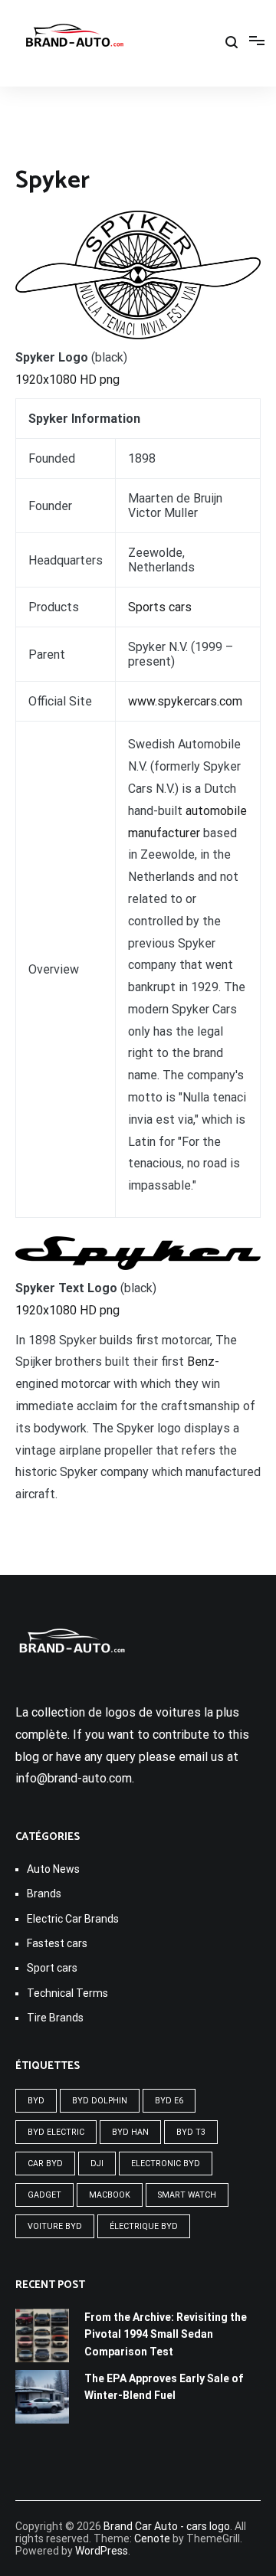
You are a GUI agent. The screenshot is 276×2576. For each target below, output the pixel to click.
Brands (44, 1894)
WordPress (102, 2551)
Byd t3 (191, 2132)
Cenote (152, 2538)
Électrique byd (144, 2226)
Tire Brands (55, 2018)
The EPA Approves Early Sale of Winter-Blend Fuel (164, 2387)
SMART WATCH (187, 2195)
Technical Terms (67, 1993)
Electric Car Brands (73, 1919)
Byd (36, 2101)
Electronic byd (166, 2164)
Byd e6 (169, 2101)
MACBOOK (110, 2195)
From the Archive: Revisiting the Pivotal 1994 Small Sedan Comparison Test (166, 2334)
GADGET (44, 2195)
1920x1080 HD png (67, 380)
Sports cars (160, 607)
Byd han (130, 2132)
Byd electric (56, 2132)
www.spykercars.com (185, 701)
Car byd (45, 2164)
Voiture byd (55, 2226)
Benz (201, 1362)
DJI (97, 2164)
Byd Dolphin (100, 2101)
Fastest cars (57, 1943)
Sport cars (52, 1968)
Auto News (53, 1869)
